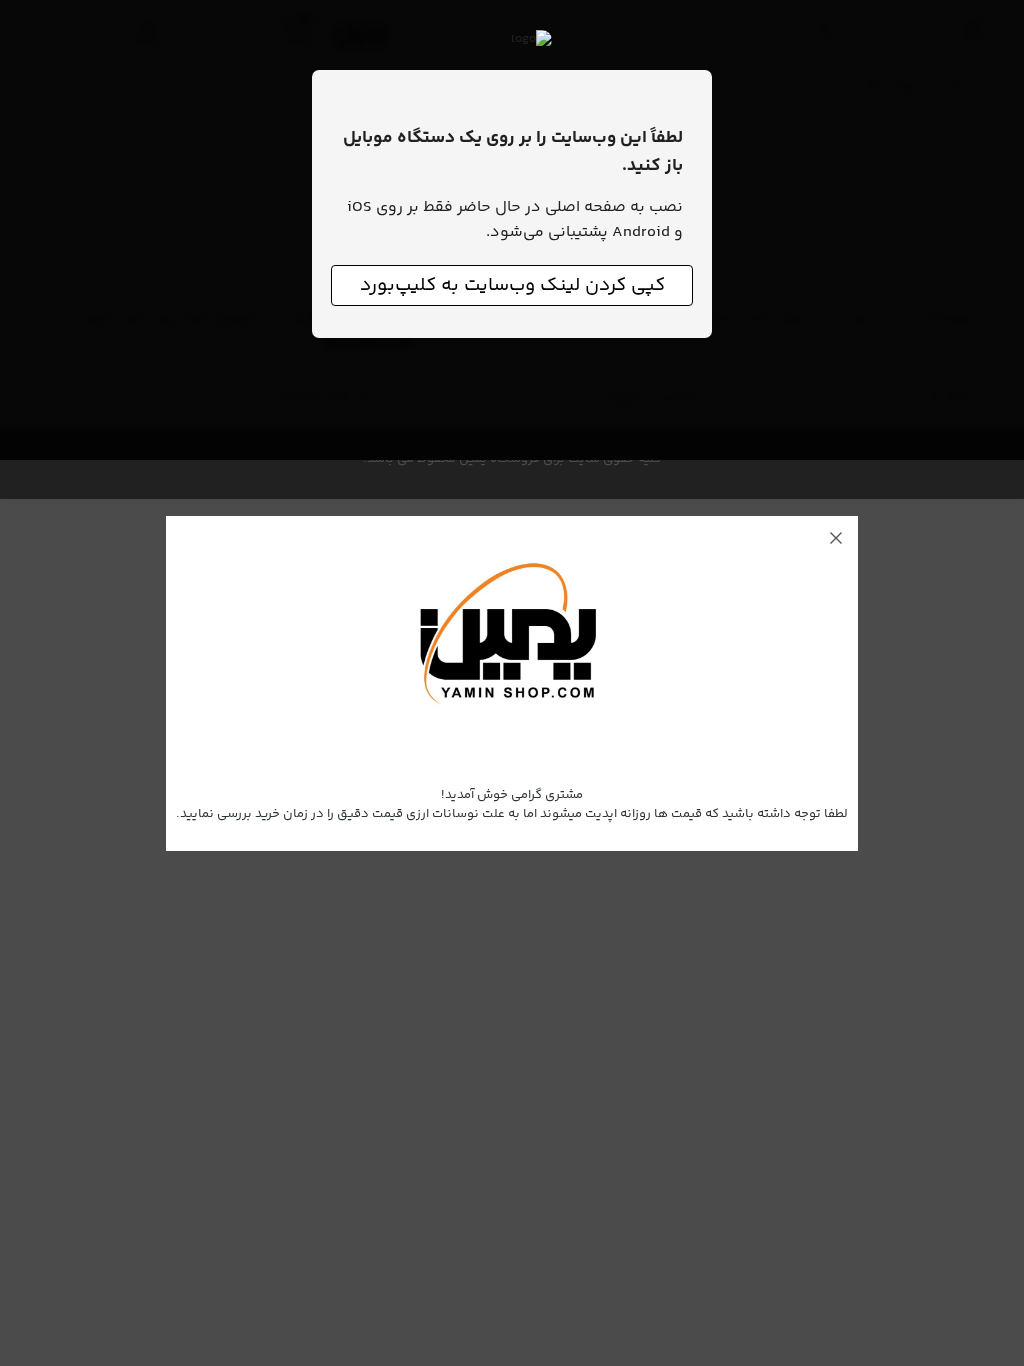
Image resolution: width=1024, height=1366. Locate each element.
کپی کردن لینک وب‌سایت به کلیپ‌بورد (512, 285)
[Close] (836, 538)
